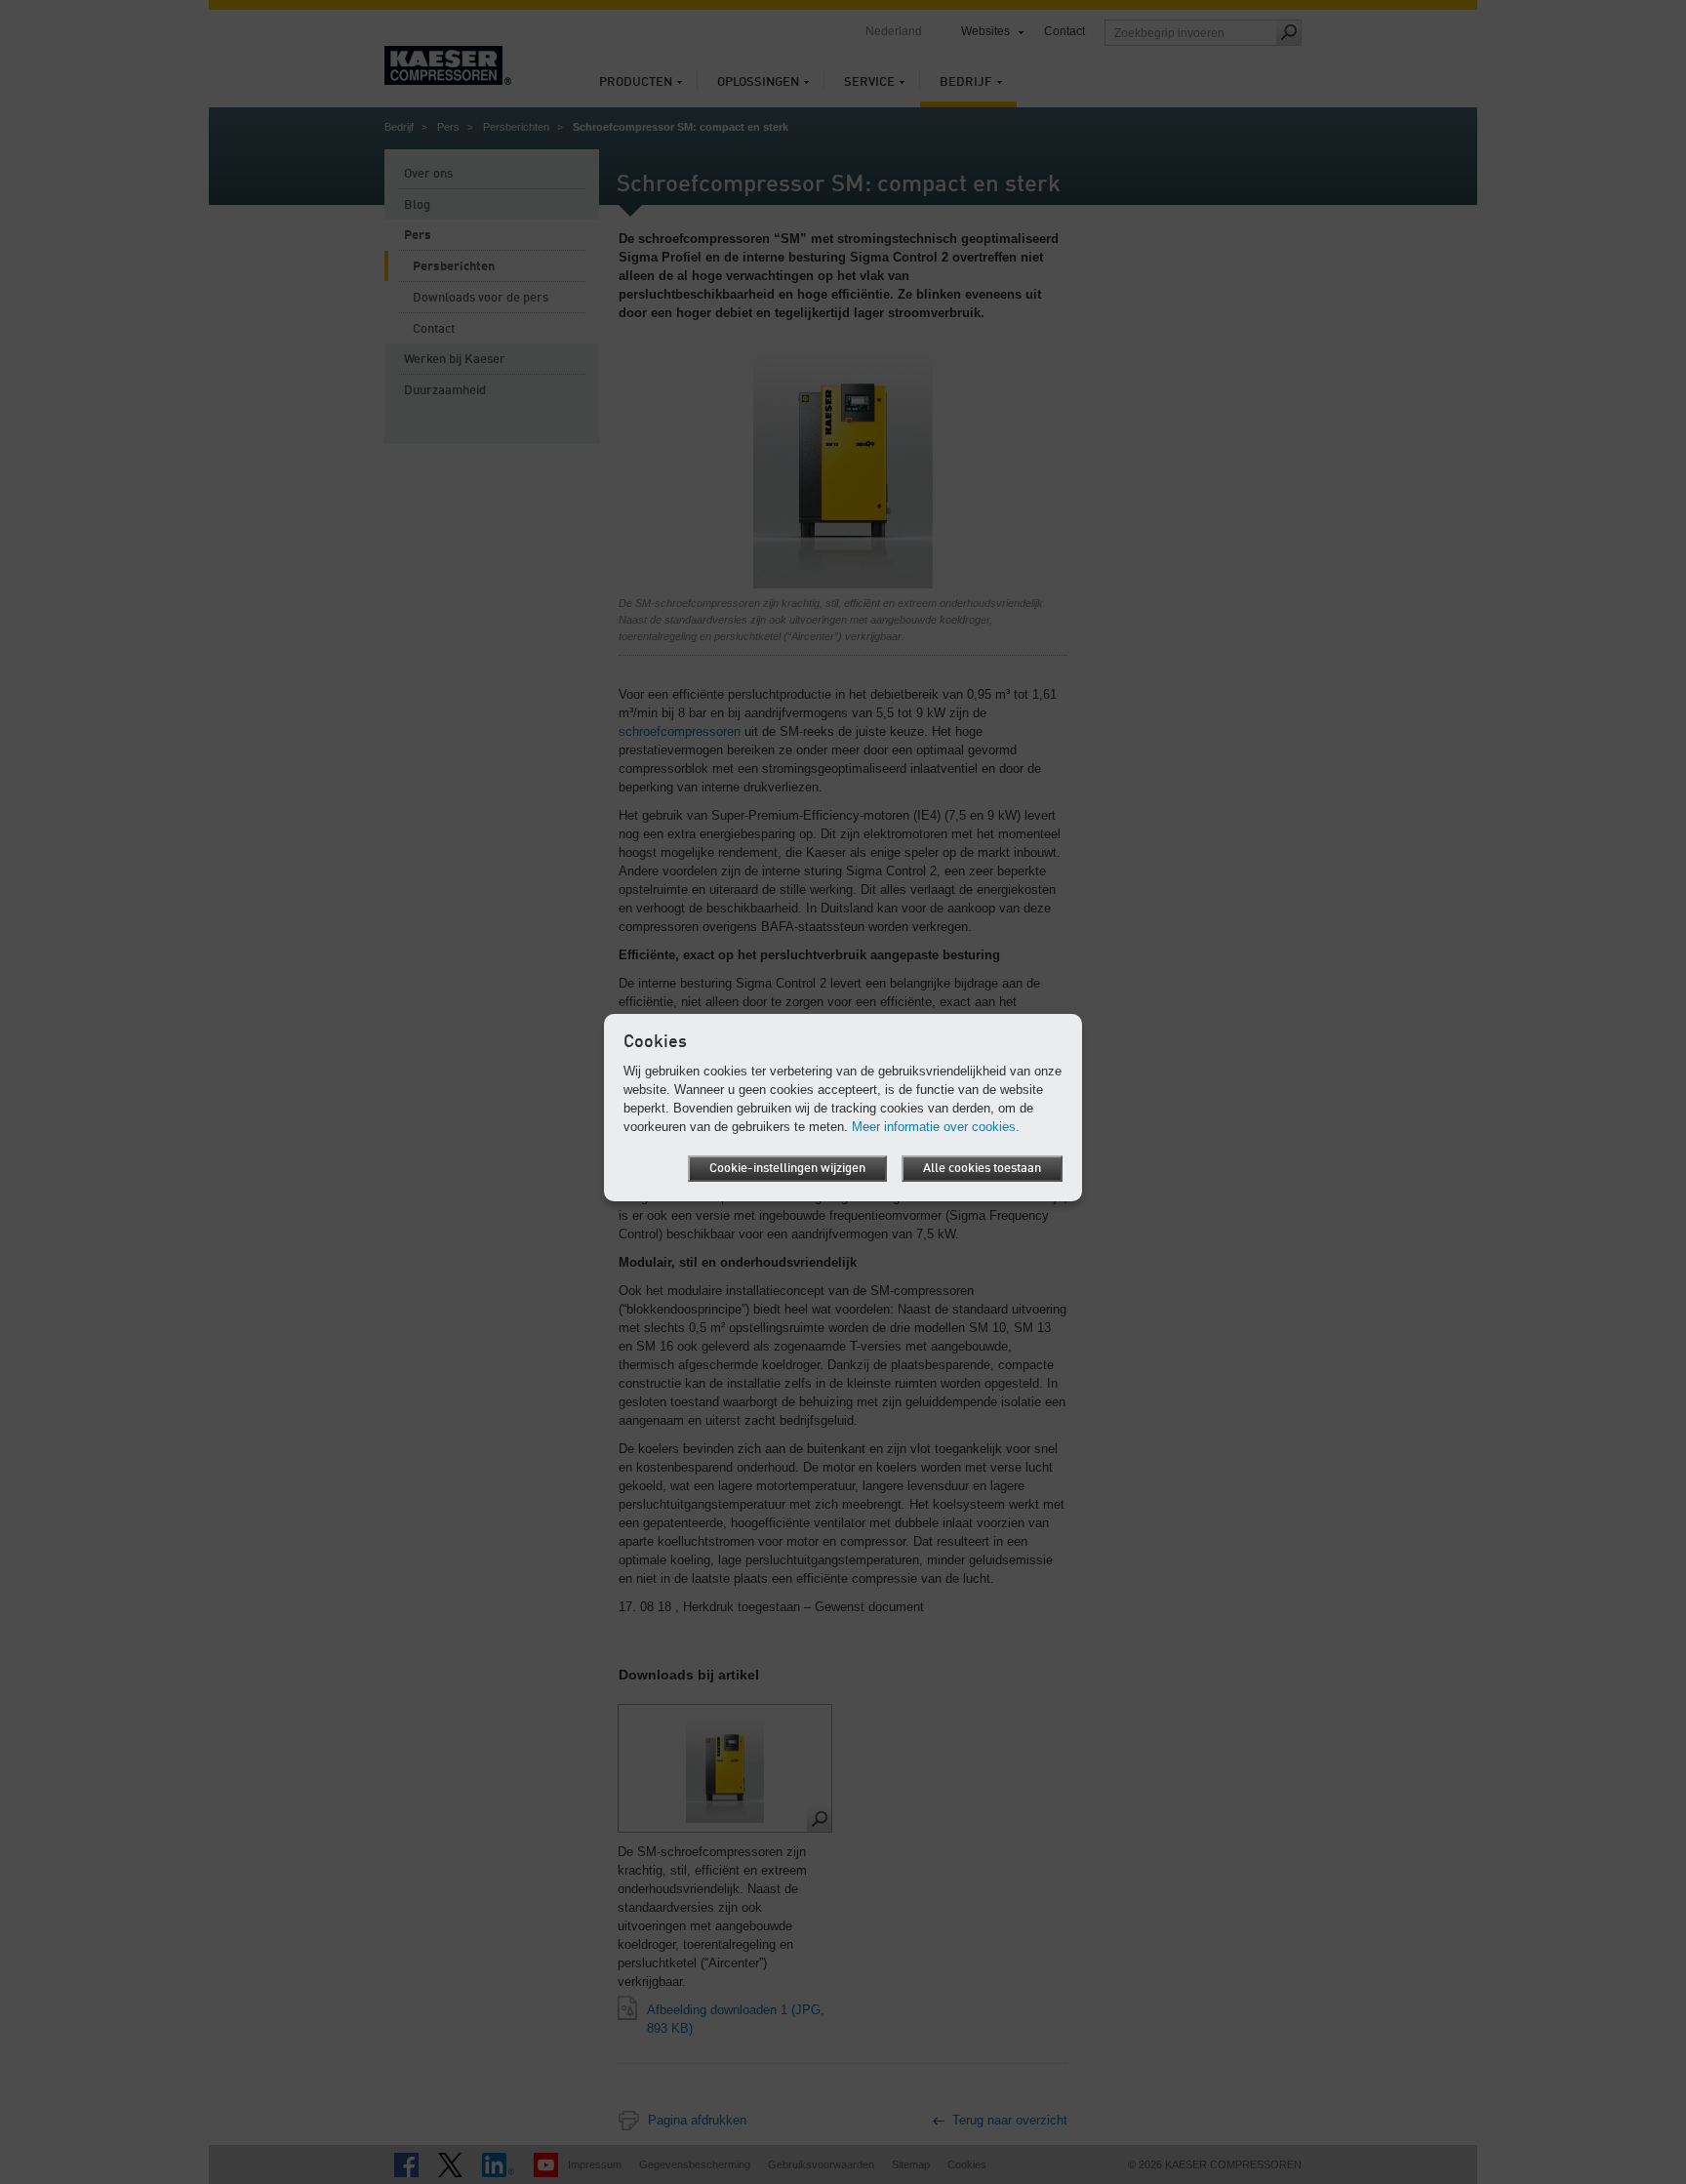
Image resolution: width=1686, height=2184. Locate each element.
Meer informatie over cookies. (936, 1127)
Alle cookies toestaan (982, 1169)
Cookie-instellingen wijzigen (787, 1169)
